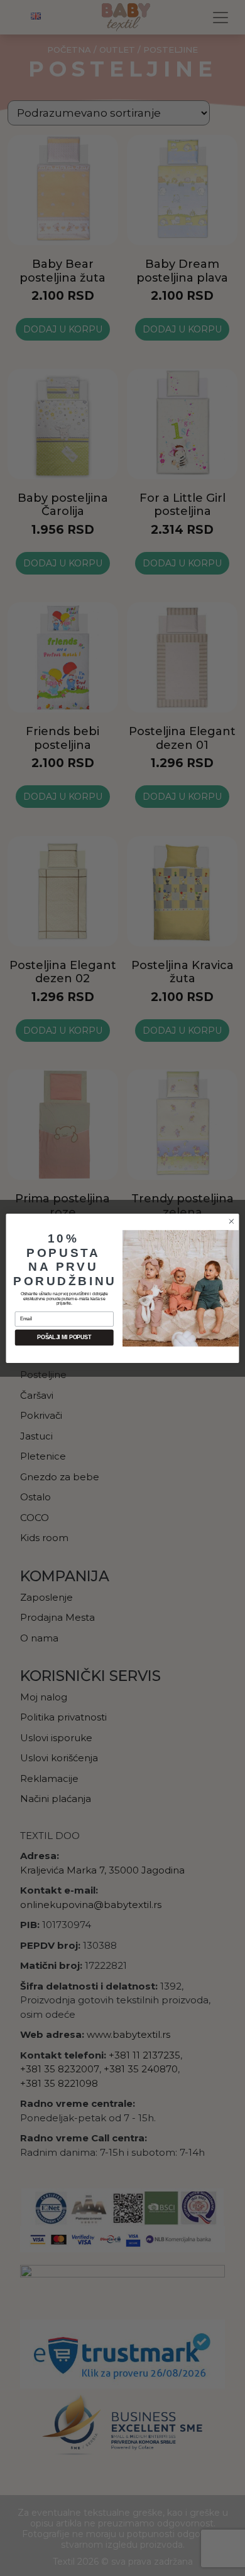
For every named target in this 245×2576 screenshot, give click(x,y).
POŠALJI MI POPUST (64, 1337)
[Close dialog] (231, 1221)
